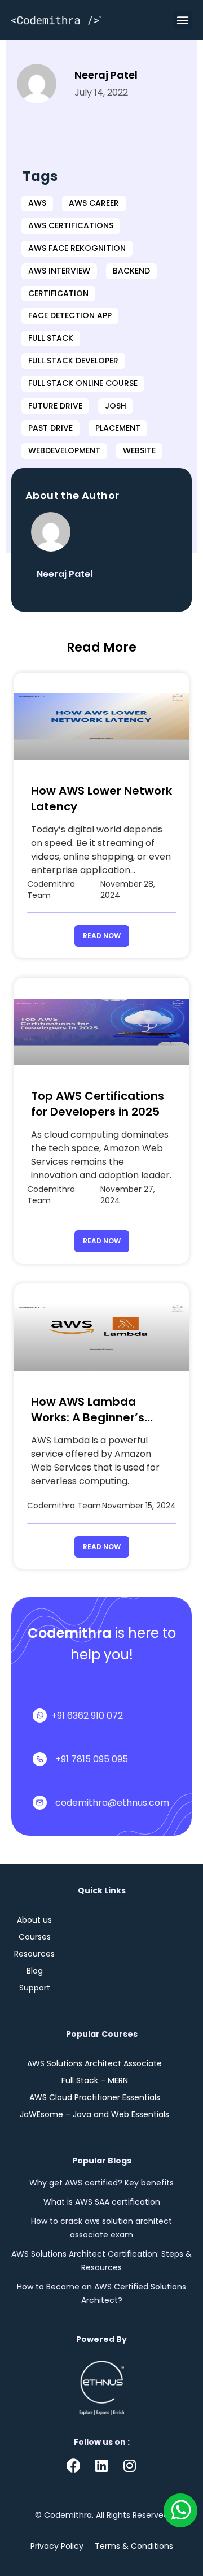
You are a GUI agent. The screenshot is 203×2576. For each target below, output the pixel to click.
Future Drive (55, 406)
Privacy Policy (57, 2546)
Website (139, 450)
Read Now (102, 936)
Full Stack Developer (73, 361)
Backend (131, 271)
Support (35, 1988)
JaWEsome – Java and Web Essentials (94, 2114)
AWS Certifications (71, 225)
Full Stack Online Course (83, 383)
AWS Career (94, 203)
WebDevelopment (64, 450)
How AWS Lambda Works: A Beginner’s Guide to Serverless (88, 1417)
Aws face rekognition (77, 248)
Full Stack (51, 338)
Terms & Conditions (134, 2546)
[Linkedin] (101, 2466)
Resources (34, 1954)
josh (116, 406)
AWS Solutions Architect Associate (94, 2063)
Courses (35, 1937)
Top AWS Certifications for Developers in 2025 (98, 1104)
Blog (35, 1971)
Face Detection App (70, 315)
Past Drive (50, 428)
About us (34, 1920)
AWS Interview (59, 271)
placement (118, 428)
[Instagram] (130, 2466)
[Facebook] (73, 2466)
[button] (182, 20)
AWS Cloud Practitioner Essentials (95, 2097)
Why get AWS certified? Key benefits (101, 2183)
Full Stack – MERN (95, 2080)
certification (58, 293)
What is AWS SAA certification (102, 2202)
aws (37, 203)
